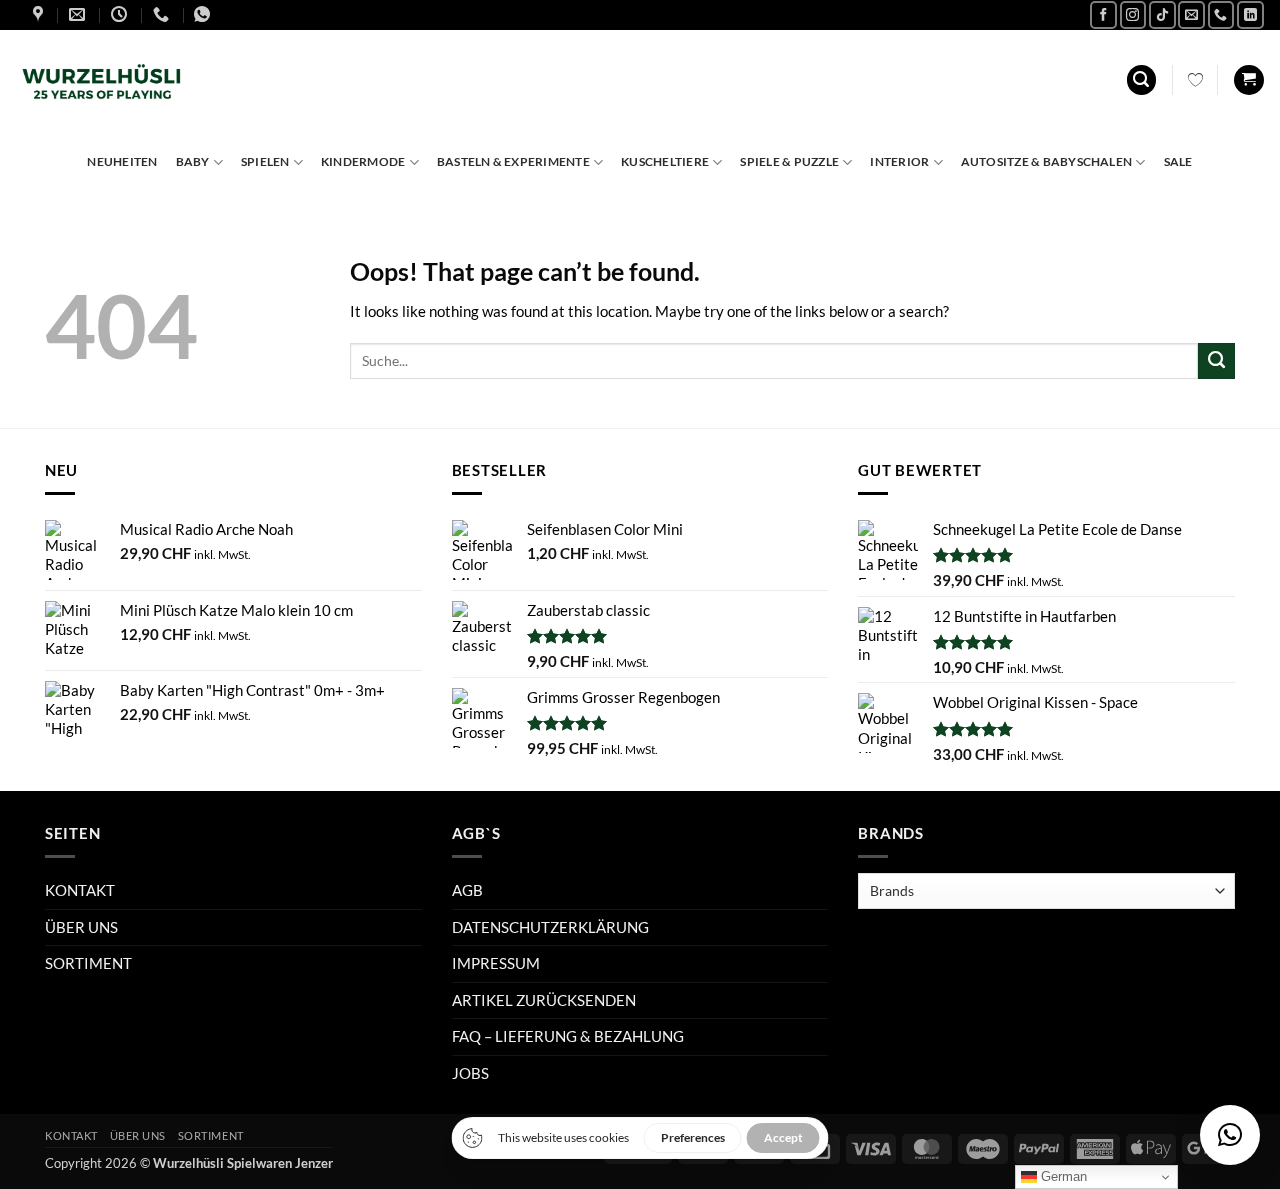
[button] (1141, 80)
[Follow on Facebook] (1103, 14)
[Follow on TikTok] (1162, 14)
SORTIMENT (88, 963)
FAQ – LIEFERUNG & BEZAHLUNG (568, 1036)
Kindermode (363, 161)
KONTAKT (80, 890)
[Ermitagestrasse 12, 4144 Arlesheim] (40, 14)
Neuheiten (122, 161)
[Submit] (1216, 361)
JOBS (470, 1073)
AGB (467, 890)
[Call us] (1221, 14)
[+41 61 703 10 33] (163, 14)
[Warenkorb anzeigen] (1248, 80)
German (1062, 1176)
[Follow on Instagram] (1133, 14)
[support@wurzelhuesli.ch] (79, 14)
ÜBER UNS (81, 927)
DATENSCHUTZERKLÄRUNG (550, 927)
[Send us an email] (1191, 14)
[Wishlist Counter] (1195, 80)
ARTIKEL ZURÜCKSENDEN (544, 1000)
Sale (1178, 161)
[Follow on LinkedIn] (1250, 14)
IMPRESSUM (496, 963)
